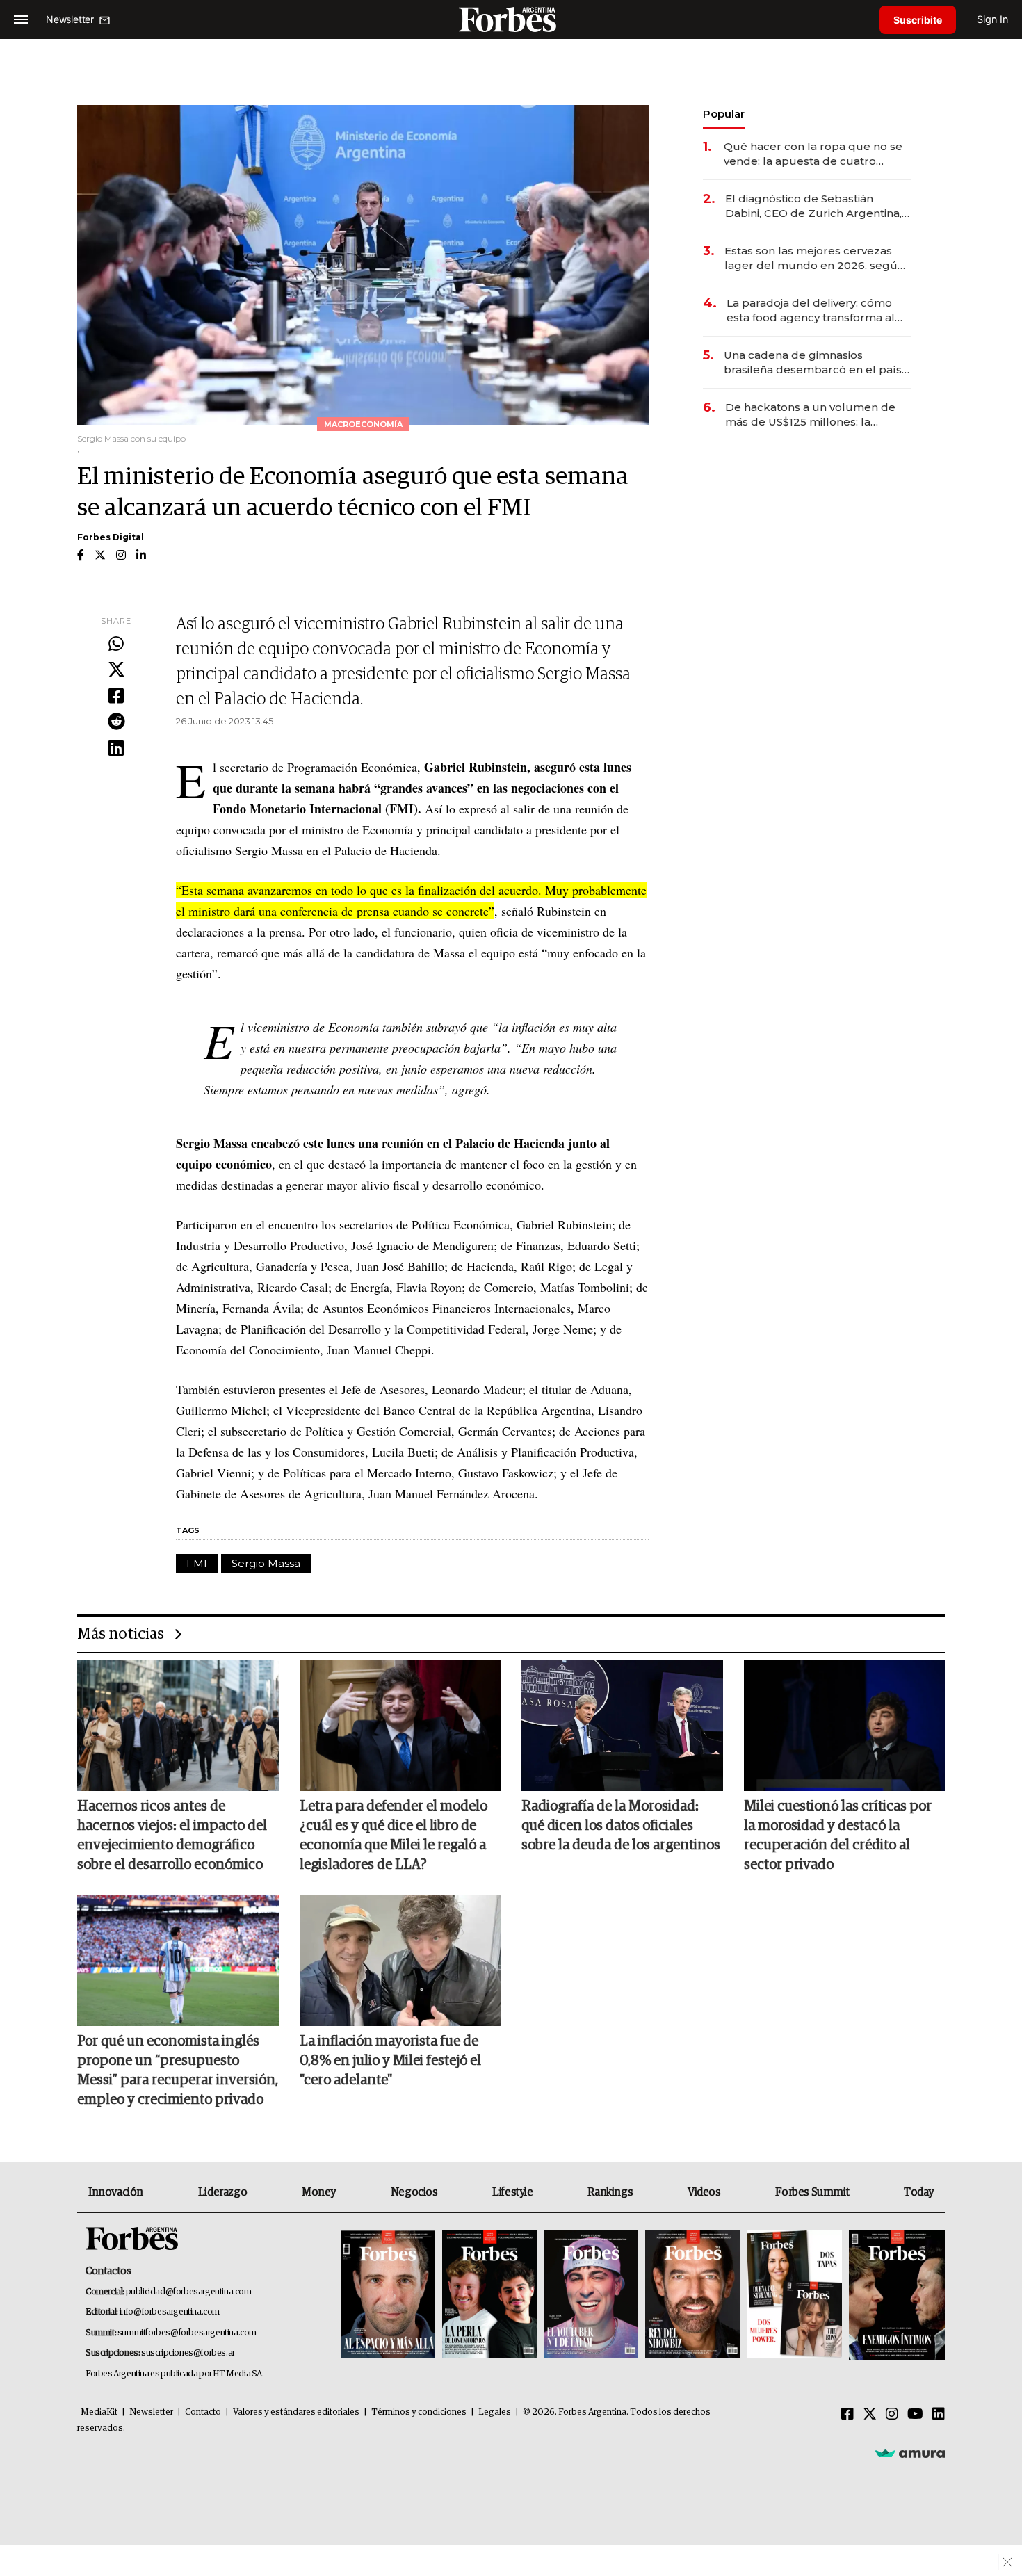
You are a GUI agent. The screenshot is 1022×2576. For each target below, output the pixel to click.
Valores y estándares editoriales (296, 2412)
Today (919, 2192)
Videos (704, 2192)
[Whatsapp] (116, 645)
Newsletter (151, 2412)
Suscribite (918, 20)
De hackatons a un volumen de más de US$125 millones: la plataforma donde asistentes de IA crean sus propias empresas (812, 415)
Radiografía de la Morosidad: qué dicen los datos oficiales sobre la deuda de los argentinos (621, 1826)
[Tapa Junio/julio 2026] (388, 2295)
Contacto (203, 2412)
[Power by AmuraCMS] (910, 2453)
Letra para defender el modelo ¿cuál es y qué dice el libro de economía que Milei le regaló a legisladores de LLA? (394, 1836)
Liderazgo (222, 2192)
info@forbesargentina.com (170, 2312)
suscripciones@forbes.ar (188, 2353)
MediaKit (99, 2412)
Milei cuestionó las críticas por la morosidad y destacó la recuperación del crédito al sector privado (838, 1836)
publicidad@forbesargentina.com (189, 2292)
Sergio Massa (266, 1563)
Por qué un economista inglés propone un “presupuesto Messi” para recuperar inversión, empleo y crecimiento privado (178, 2071)
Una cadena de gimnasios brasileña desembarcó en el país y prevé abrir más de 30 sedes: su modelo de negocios (817, 363)
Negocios (414, 2192)
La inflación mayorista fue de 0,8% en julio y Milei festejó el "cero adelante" (390, 2061)
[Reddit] (116, 722)
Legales (495, 2412)
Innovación (116, 2192)
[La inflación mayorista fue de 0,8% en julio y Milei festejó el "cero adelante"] (400, 1961)
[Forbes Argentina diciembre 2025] (692, 2295)
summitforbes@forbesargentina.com (187, 2333)
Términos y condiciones (419, 2412)
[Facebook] (116, 697)
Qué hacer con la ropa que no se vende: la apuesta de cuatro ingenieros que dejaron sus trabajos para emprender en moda (813, 154)
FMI (197, 1563)
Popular (724, 114)
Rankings (610, 2192)
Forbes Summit (812, 2192)
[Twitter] (116, 670)
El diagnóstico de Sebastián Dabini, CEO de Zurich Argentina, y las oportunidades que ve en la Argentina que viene (818, 206)
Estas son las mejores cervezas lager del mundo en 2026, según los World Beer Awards (814, 258)
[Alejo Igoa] (591, 2295)
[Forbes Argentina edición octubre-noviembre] (795, 2295)
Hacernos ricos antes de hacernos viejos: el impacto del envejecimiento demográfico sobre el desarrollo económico (172, 1836)
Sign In (992, 19)
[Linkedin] (116, 749)
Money (319, 2192)
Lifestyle (512, 2192)
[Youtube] (915, 2415)
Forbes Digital (111, 537)
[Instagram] (892, 2415)
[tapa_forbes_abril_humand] (489, 2295)
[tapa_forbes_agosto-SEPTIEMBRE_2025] (895, 2295)
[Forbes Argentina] (511, 19)
